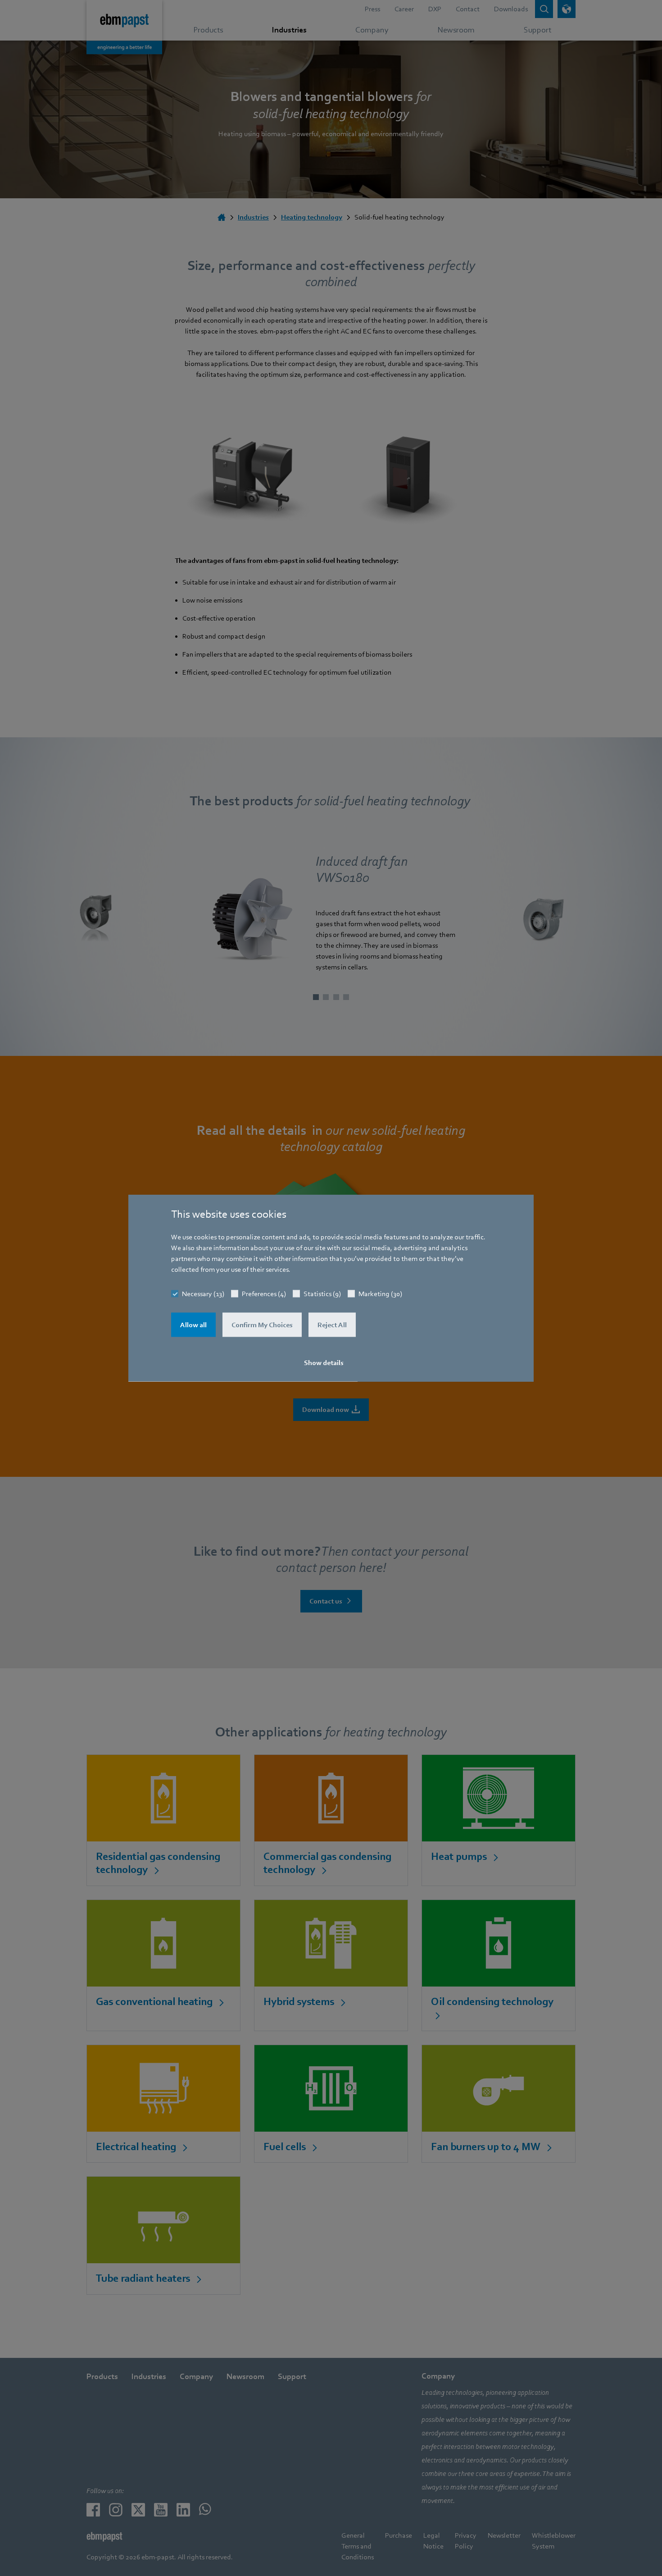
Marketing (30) (380, 1294)
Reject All (332, 1325)
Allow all (193, 1325)
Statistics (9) (322, 1294)
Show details (324, 1363)
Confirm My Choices (262, 1325)
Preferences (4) (264, 1294)
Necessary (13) (203, 1294)
